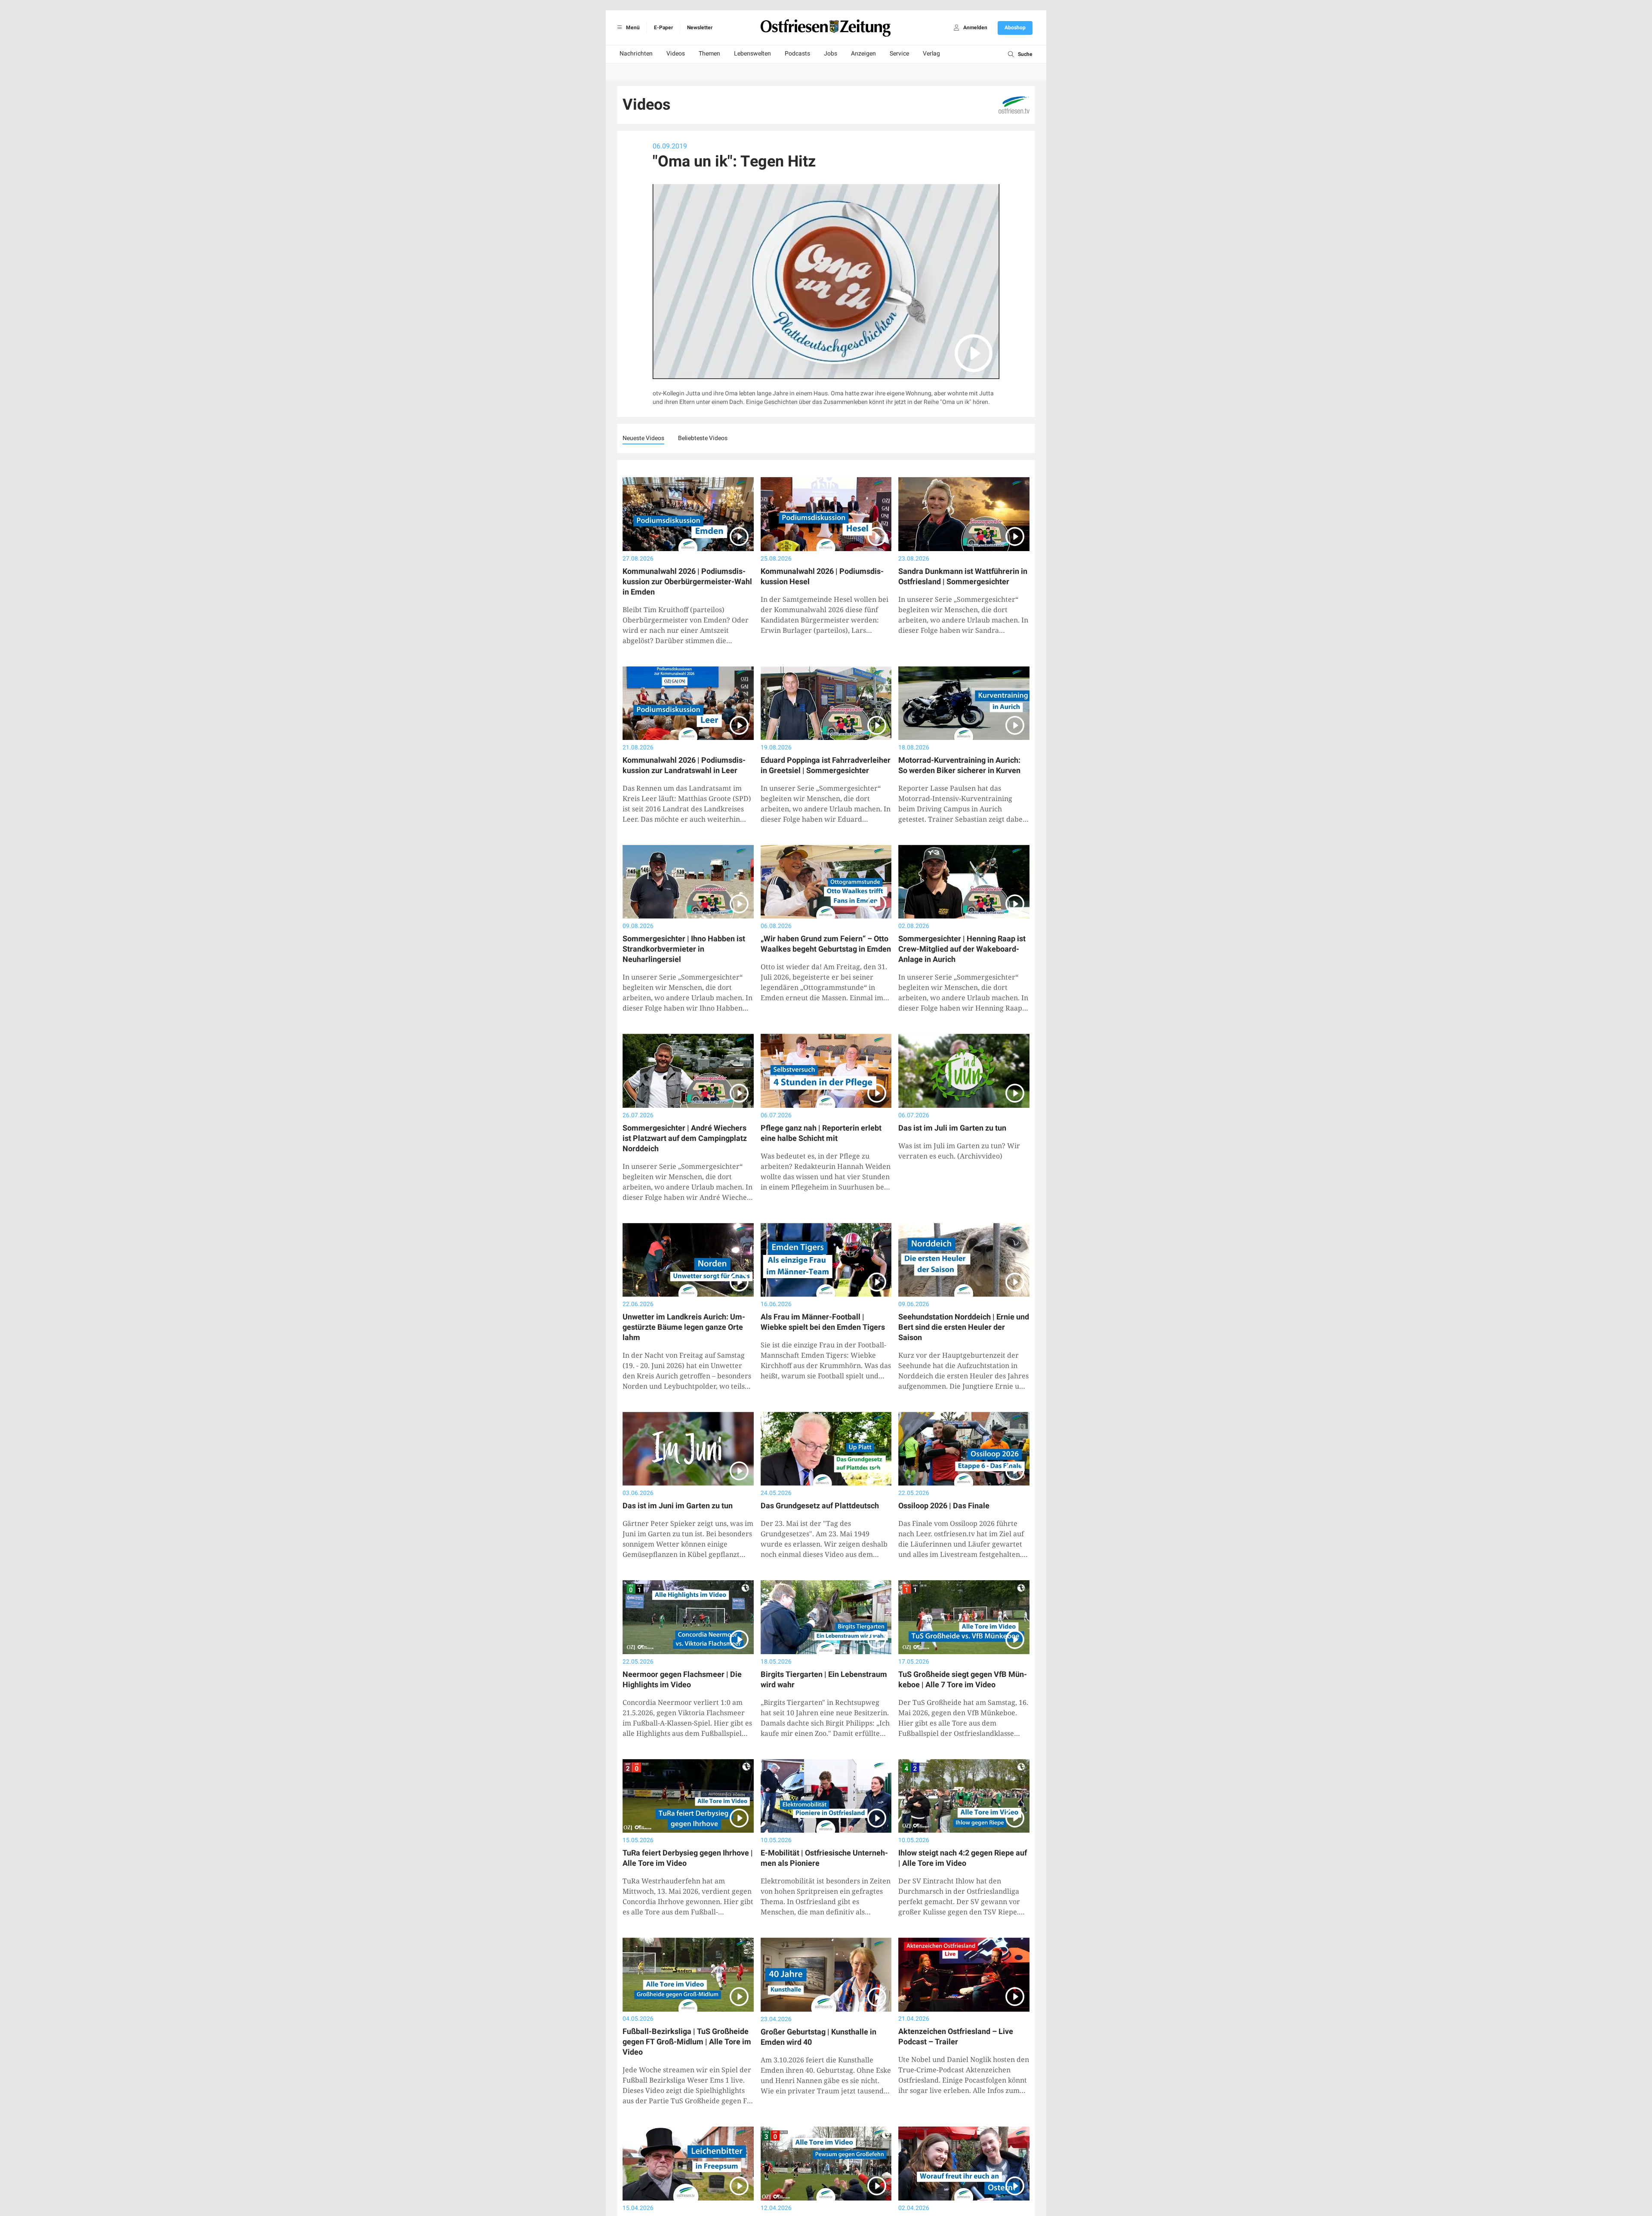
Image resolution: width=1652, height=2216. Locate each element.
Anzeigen (863, 54)
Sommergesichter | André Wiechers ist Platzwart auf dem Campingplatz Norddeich (685, 1139)
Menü (632, 28)
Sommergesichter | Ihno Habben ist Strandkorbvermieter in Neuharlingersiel (684, 949)
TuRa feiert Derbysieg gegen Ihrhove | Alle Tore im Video (688, 1858)
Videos (676, 54)
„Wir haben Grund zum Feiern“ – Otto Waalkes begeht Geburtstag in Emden (826, 944)
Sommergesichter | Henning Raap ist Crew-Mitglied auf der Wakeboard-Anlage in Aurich (962, 949)
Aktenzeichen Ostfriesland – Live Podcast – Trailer (956, 2037)
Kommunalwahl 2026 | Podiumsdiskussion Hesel (822, 577)
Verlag (931, 54)
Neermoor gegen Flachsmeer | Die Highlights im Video (682, 1680)
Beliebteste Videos (703, 438)
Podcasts (797, 54)
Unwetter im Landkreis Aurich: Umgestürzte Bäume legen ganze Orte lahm (684, 1327)
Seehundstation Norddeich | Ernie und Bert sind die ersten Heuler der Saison (964, 1327)
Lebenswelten (752, 54)
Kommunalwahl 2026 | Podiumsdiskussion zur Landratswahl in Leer (684, 766)
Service (899, 54)
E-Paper (663, 28)
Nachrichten (636, 54)
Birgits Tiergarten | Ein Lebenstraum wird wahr (824, 1680)
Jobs (831, 54)
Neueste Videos (643, 438)
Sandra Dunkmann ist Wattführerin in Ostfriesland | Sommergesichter (963, 577)
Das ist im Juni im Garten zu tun (678, 1506)
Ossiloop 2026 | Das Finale (944, 1506)
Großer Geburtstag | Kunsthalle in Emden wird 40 (818, 2037)
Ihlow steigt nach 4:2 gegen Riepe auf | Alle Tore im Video (963, 1858)
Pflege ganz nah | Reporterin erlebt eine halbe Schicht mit (821, 1133)
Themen (709, 54)
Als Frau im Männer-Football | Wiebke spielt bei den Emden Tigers (823, 1322)
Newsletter (700, 28)
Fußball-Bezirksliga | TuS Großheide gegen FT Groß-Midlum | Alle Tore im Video (687, 2042)
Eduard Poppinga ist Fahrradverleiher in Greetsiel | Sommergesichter (826, 766)
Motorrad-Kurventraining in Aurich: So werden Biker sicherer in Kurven (959, 766)
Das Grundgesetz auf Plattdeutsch (820, 1506)
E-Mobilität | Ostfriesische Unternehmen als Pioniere (824, 1858)
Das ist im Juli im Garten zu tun (952, 1128)
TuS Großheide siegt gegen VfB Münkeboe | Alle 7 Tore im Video (963, 1680)
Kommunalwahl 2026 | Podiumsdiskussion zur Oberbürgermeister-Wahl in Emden (687, 582)
